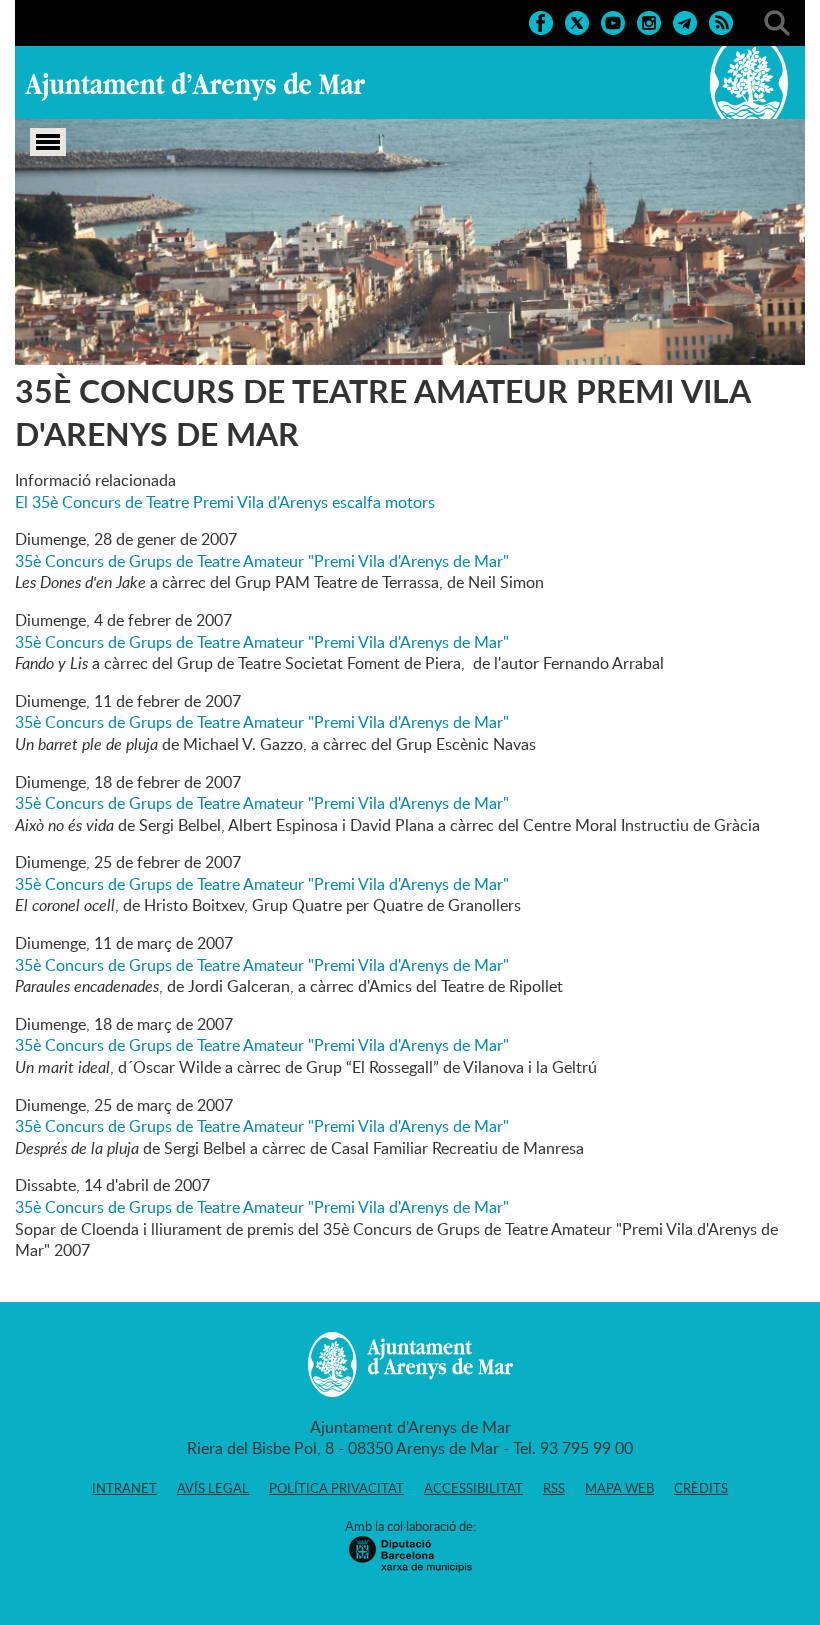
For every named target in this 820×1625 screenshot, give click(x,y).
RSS (554, 1488)
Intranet (124, 1488)
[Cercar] (777, 21)
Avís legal (213, 1488)
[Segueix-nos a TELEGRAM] (685, 21)
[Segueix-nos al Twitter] (577, 21)
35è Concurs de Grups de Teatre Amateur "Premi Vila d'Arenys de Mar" (262, 561)
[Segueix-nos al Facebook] (541, 21)
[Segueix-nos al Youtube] (613, 21)
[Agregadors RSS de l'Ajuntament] (721, 21)
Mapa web (619, 1488)
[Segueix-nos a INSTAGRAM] (649, 21)
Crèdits (701, 1488)
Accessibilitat (473, 1488)
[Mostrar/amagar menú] (48, 142)
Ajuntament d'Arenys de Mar (195, 86)
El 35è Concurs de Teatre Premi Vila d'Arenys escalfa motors (225, 502)
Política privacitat (336, 1488)
